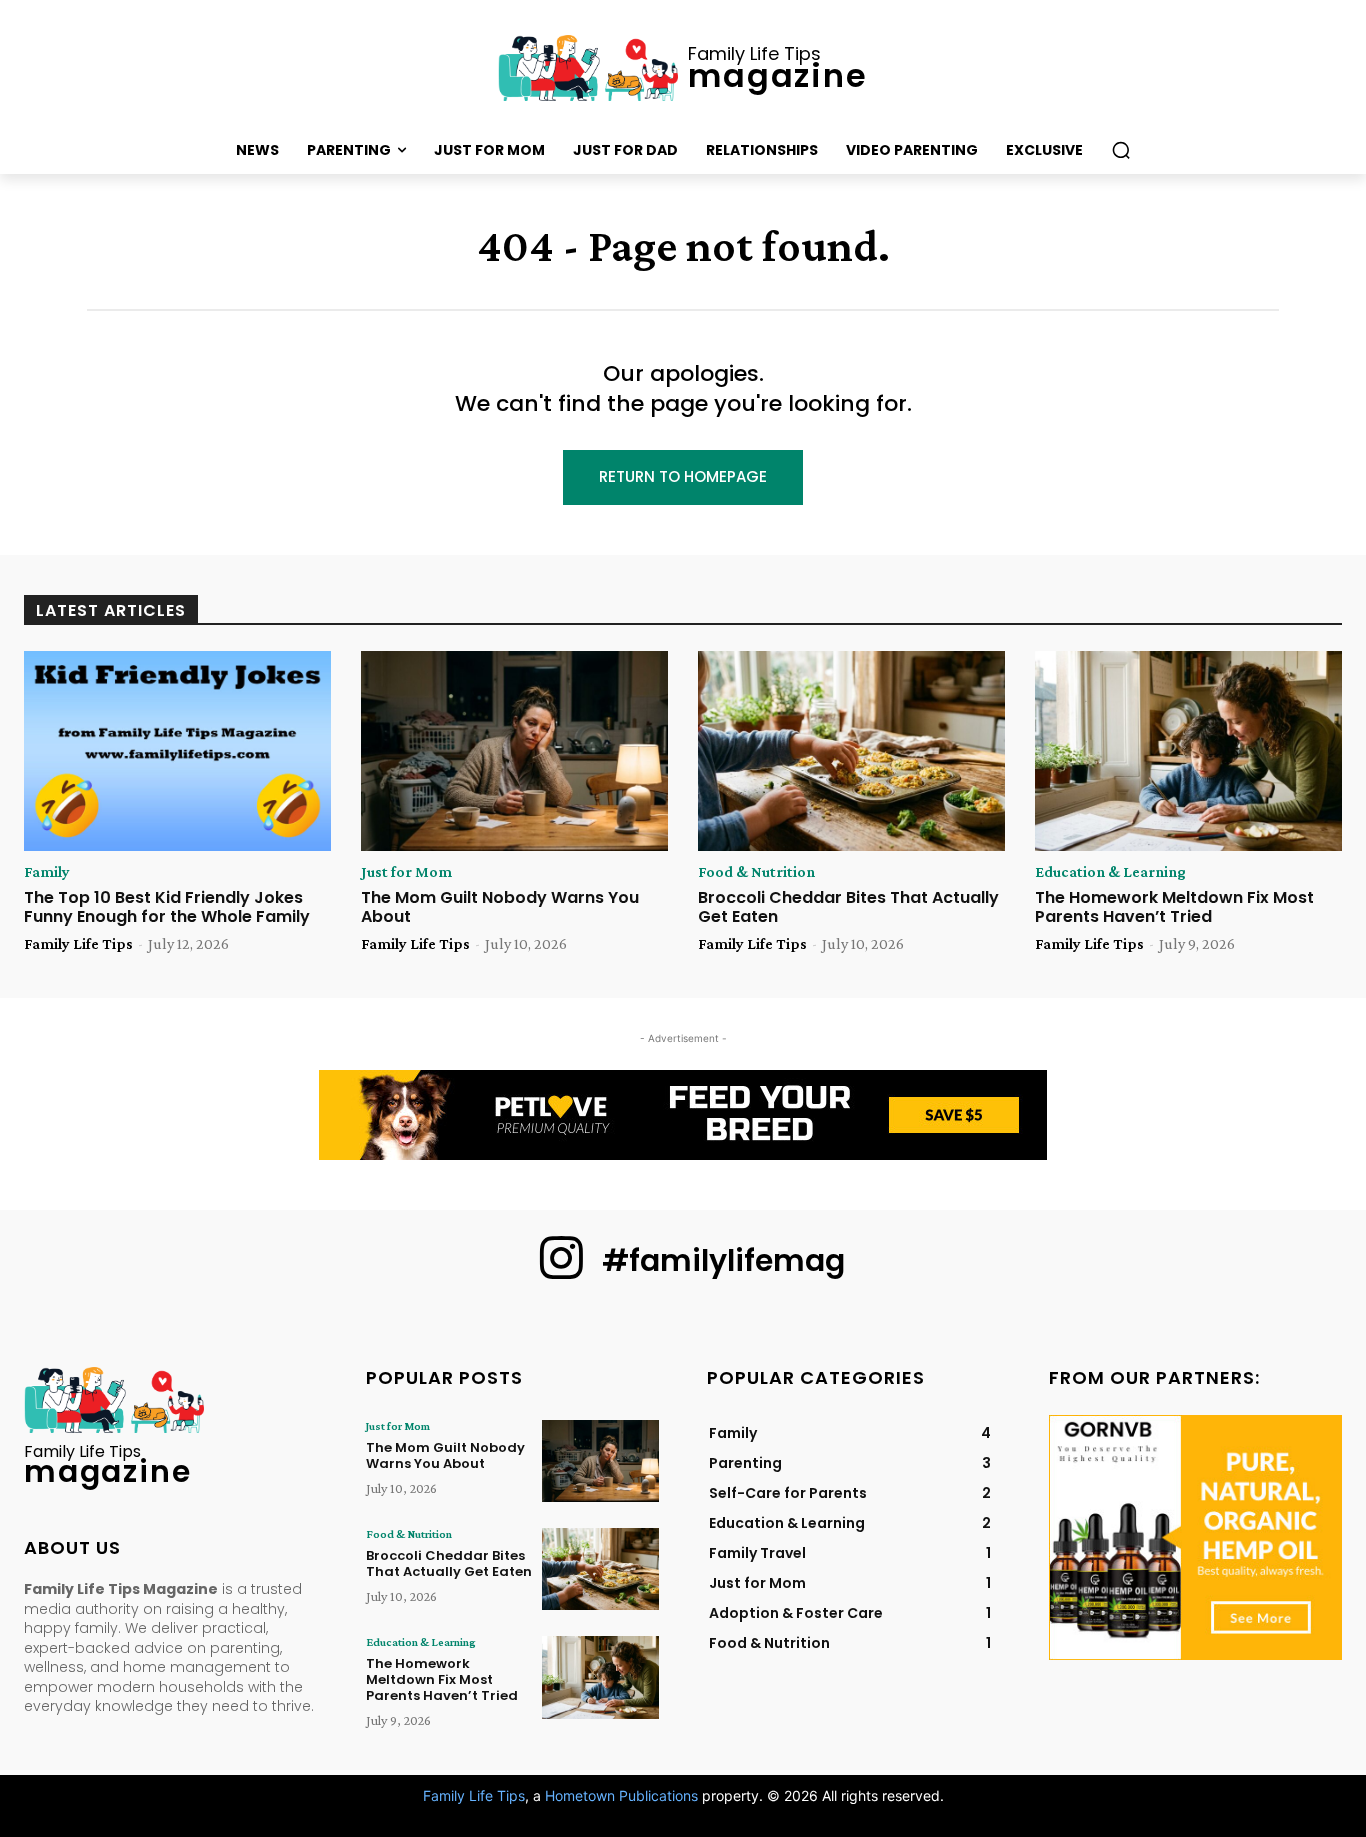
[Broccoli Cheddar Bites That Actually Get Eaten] (851, 751)
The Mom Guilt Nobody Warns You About (500, 907)
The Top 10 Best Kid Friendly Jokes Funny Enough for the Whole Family (167, 907)
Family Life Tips (78, 943)
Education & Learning (1110, 872)
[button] (1121, 150)
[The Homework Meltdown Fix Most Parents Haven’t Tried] (1188, 751)
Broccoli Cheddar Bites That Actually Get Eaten (848, 907)
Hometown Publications (621, 1795)
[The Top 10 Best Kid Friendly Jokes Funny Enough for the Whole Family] (177, 751)
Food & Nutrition (756, 872)
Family (47, 872)
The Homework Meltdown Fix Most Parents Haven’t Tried (1174, 907)
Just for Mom (406, 872)
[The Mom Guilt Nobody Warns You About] (514, 751)
